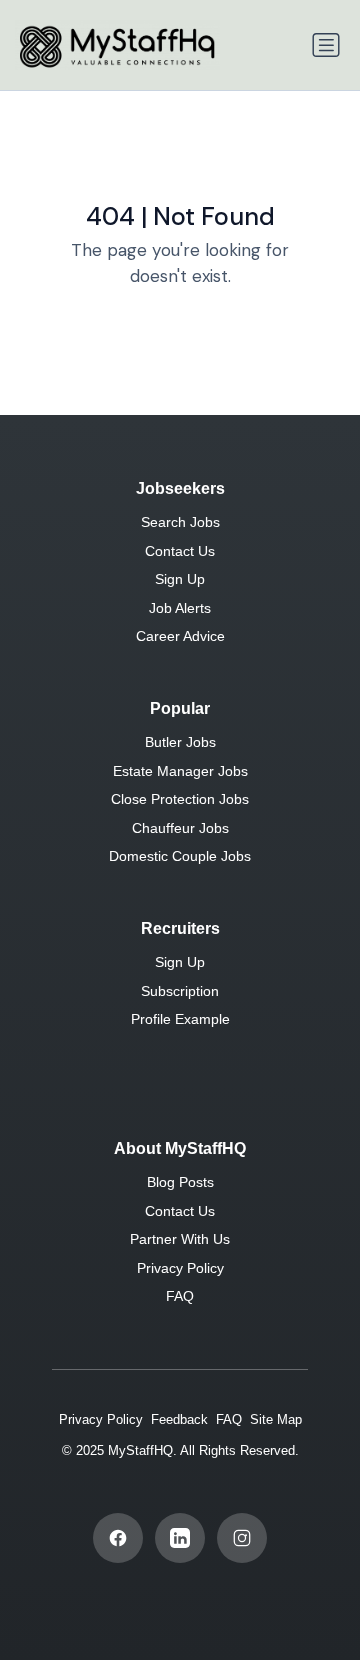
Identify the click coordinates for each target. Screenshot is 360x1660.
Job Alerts (180, 608)
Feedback (179, 1419)
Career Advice (180, 636)
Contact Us (180, 551)
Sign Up (180, 579)
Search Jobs (180, 522)
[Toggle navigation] (326, 45)
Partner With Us (180, 1239)
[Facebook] (118, 1538)
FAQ (180, 1296)
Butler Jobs (180, 742)
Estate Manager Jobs (180, 771)
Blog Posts (180, 1182)
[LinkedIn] (180, 1538)
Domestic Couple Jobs (180, 856)
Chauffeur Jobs (180, 828)
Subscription (180, 991)
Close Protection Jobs (180, 799)
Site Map (276, 1419)
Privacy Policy (180, 1268)
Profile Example (180, 1019)
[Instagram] (242, 1538)
